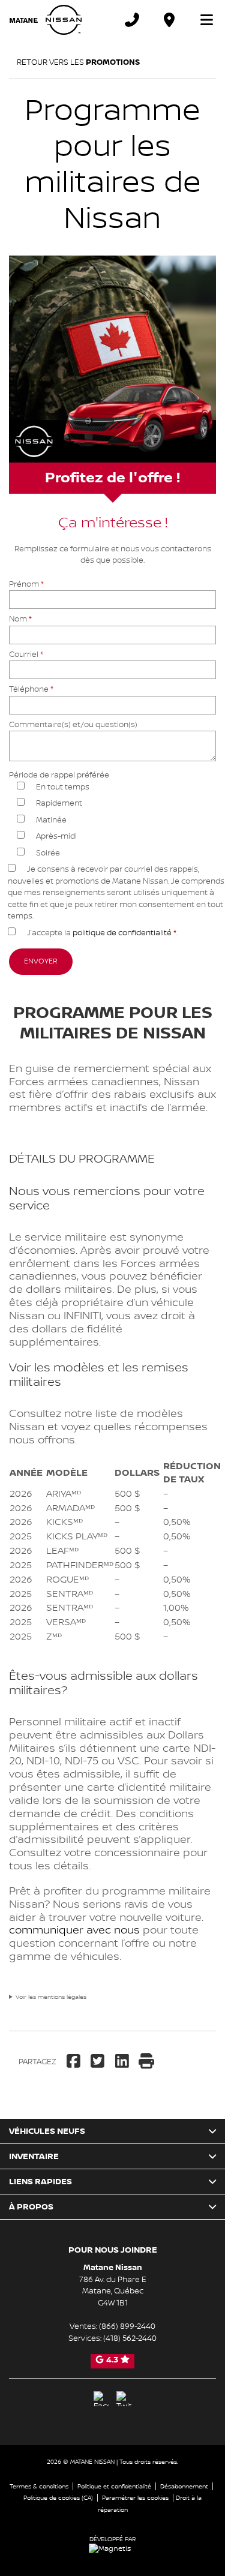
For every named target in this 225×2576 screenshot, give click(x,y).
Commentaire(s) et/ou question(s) (73, 725)
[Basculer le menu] (202, 20)
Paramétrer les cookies (135, 2498)
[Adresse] (169, 20)
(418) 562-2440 (130, 2338)
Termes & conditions (39, 2486)
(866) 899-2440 (127, 2326)
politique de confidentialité (122, 933)
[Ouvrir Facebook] (101, 2399)
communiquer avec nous (74, 1930)
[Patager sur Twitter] (99, 2062)
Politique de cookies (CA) (58, 2498)
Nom (20, 619)
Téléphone (31, 689)
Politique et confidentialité (114, 2486)
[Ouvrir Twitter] (124, 2399)
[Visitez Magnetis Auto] (113, 2549)
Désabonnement (184, 2486)
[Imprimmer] (147, 2062)
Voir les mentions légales (51, 1997)
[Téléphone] (132, 20)
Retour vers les (76, 62)
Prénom (26, 584)
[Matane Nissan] (46, 20)
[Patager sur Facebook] (75, 2062)
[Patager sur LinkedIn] (123, 2062)
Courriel (26, 654)
